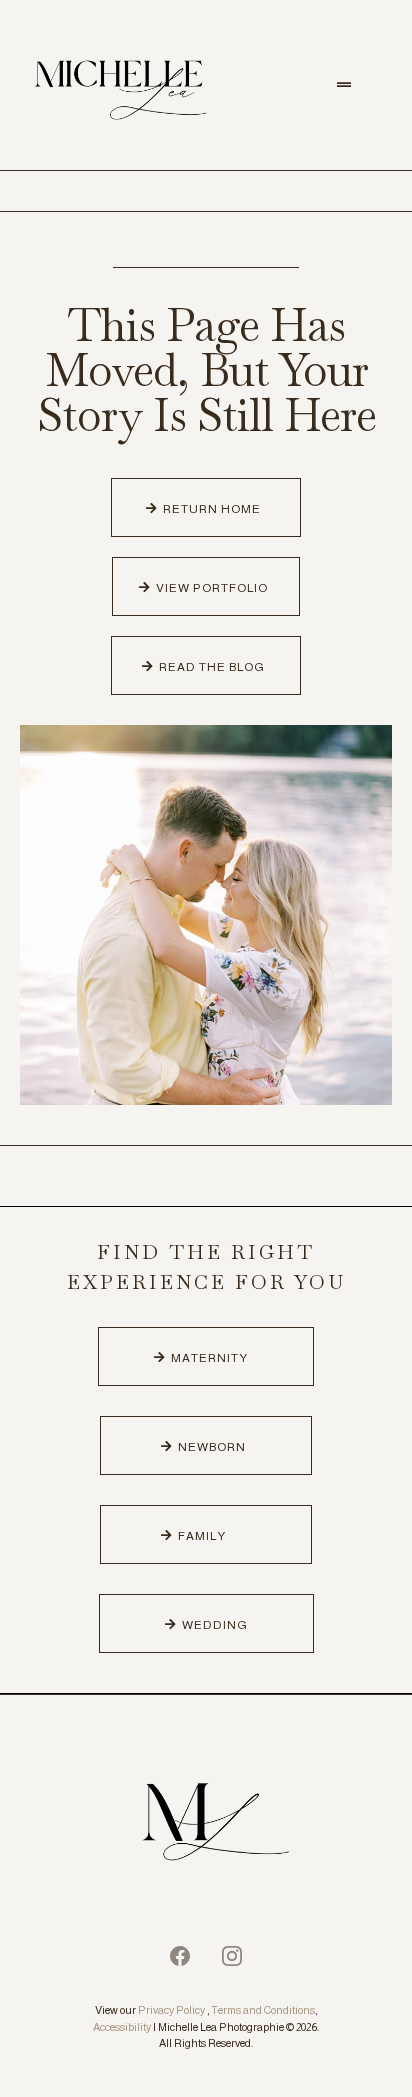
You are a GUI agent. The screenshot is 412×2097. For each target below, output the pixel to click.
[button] (344, 85)
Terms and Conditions (263, 2010)
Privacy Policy (171, 2010)
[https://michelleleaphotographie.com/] (206, 1825)
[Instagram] (232, 1956)
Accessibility (122, 2027)
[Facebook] (180, 1956)
